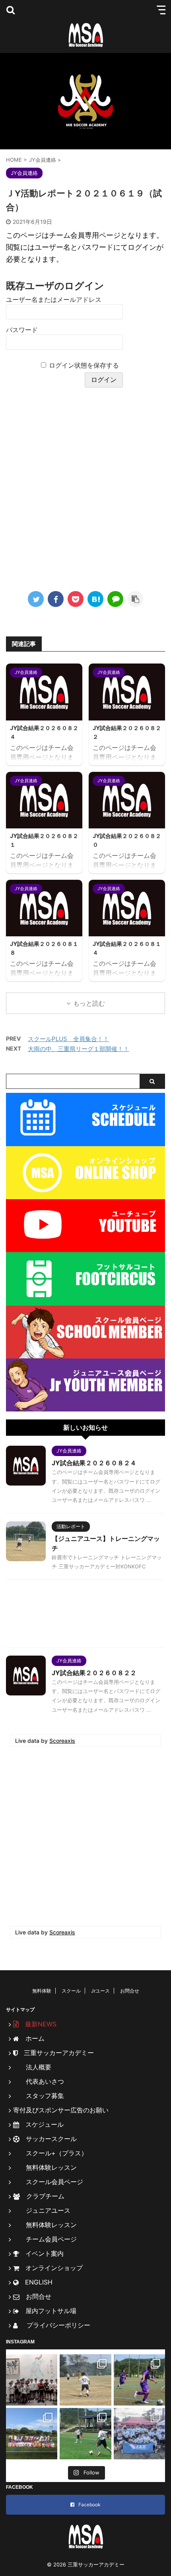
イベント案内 (41, 2253)
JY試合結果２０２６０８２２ (94, 1673)
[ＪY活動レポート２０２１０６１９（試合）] (95, 599)
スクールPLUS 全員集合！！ (68, 1039)
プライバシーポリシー (55, 2325)
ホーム (32, 2038)
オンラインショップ (51, 2268)
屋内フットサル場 (48, 2311)
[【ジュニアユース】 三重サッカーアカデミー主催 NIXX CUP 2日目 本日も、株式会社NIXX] (32, 2434)
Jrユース (100, 1991)
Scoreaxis (62, 1741)
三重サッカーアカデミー (56, 2053)
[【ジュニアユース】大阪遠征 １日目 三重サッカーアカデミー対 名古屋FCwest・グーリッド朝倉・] (32, 2380)
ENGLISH (36, 2282)
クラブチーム (42, 2196)
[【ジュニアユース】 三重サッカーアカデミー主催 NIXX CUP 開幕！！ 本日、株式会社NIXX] (139, 2434)
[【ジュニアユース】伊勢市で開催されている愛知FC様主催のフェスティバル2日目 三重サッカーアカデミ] (139, 2380)
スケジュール (41, 2124)
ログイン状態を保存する (84, 365)
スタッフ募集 (39, 2096)
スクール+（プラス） (50, 2153)
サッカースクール (48, 2139)
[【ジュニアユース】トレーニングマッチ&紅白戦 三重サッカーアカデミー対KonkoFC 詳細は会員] (85, 2380)
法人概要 (32, 2067)
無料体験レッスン (45, 2167)
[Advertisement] (85, 491)
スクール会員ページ (48, 2182)
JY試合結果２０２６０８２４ (94, 1463)
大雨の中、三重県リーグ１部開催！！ (79, 1049)
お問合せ (130, 1991)
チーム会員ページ (45, 2239)
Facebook (89, 2505)
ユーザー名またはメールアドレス (54, 299)
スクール (71, 1991)
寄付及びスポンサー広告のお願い (61, 2110)
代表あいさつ (39, 2081)
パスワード (22, 330)
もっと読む (89, 1003)
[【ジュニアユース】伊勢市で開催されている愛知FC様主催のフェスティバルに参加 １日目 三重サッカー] (85, 2434)
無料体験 (42, 1991)
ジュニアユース (42, 2210)
